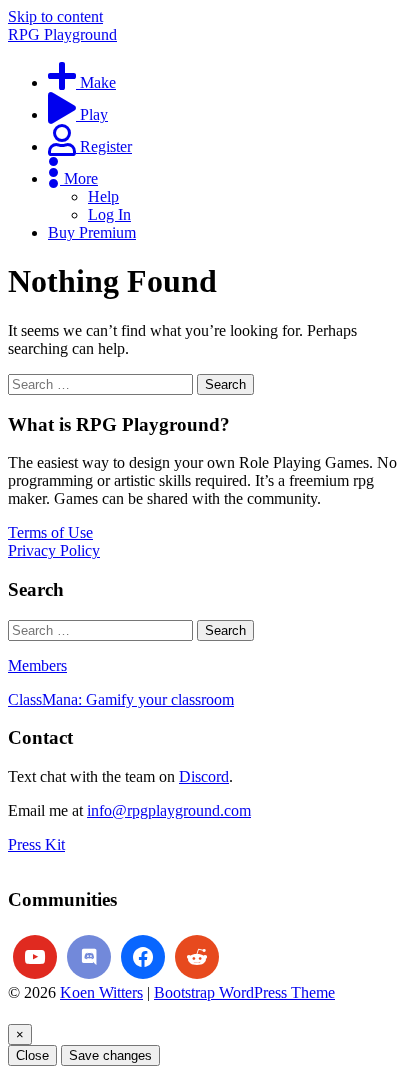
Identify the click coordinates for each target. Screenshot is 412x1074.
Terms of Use (50, 532)
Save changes (110, 1055)
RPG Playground (62, 34)
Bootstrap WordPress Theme (244, 992)
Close (32, 1055)
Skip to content (55, 16)
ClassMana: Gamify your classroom (121, 699)
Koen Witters (101, 992)
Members (37, 665)
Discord (204, 776)
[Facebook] (143, 957)
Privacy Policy (54, 550)
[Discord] (89, 957)
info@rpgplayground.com (169, 810)
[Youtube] (35, 957)
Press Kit (36, 844)
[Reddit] (197, 957)
